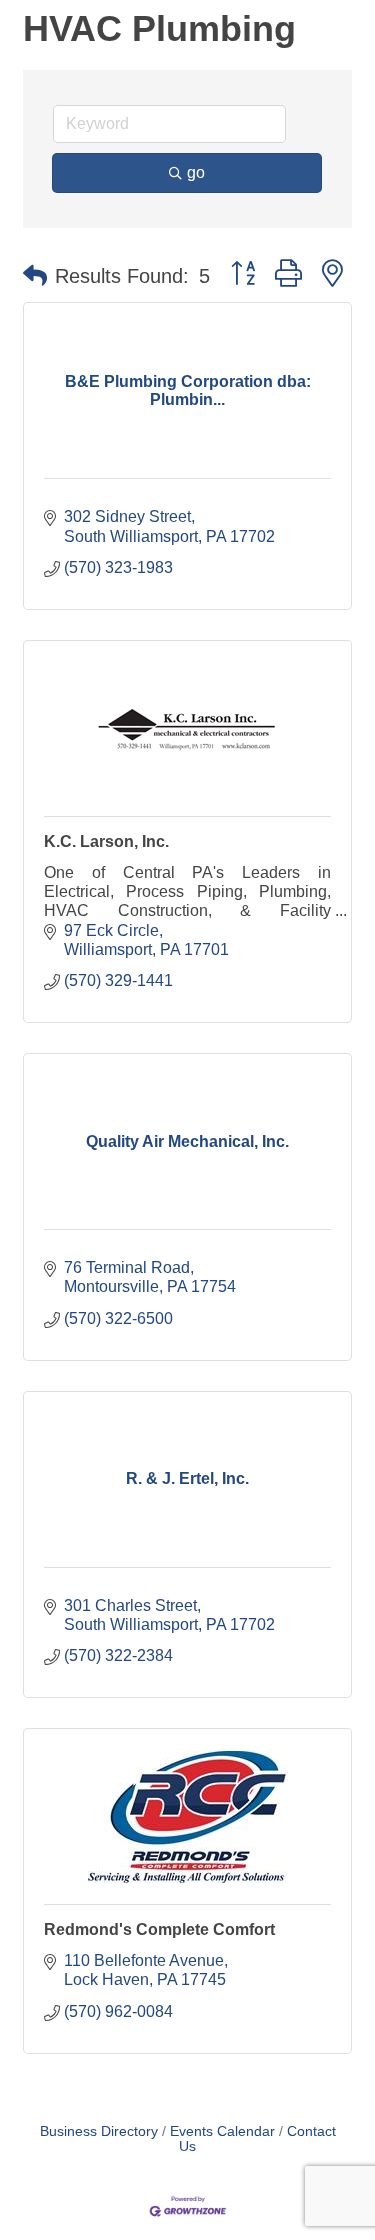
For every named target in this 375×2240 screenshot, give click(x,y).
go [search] (196, 172)
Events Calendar (222, 2131)
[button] (35, 276)
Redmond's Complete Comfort (159, 1929)
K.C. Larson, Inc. (106, 841)
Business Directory (99, 2131)
